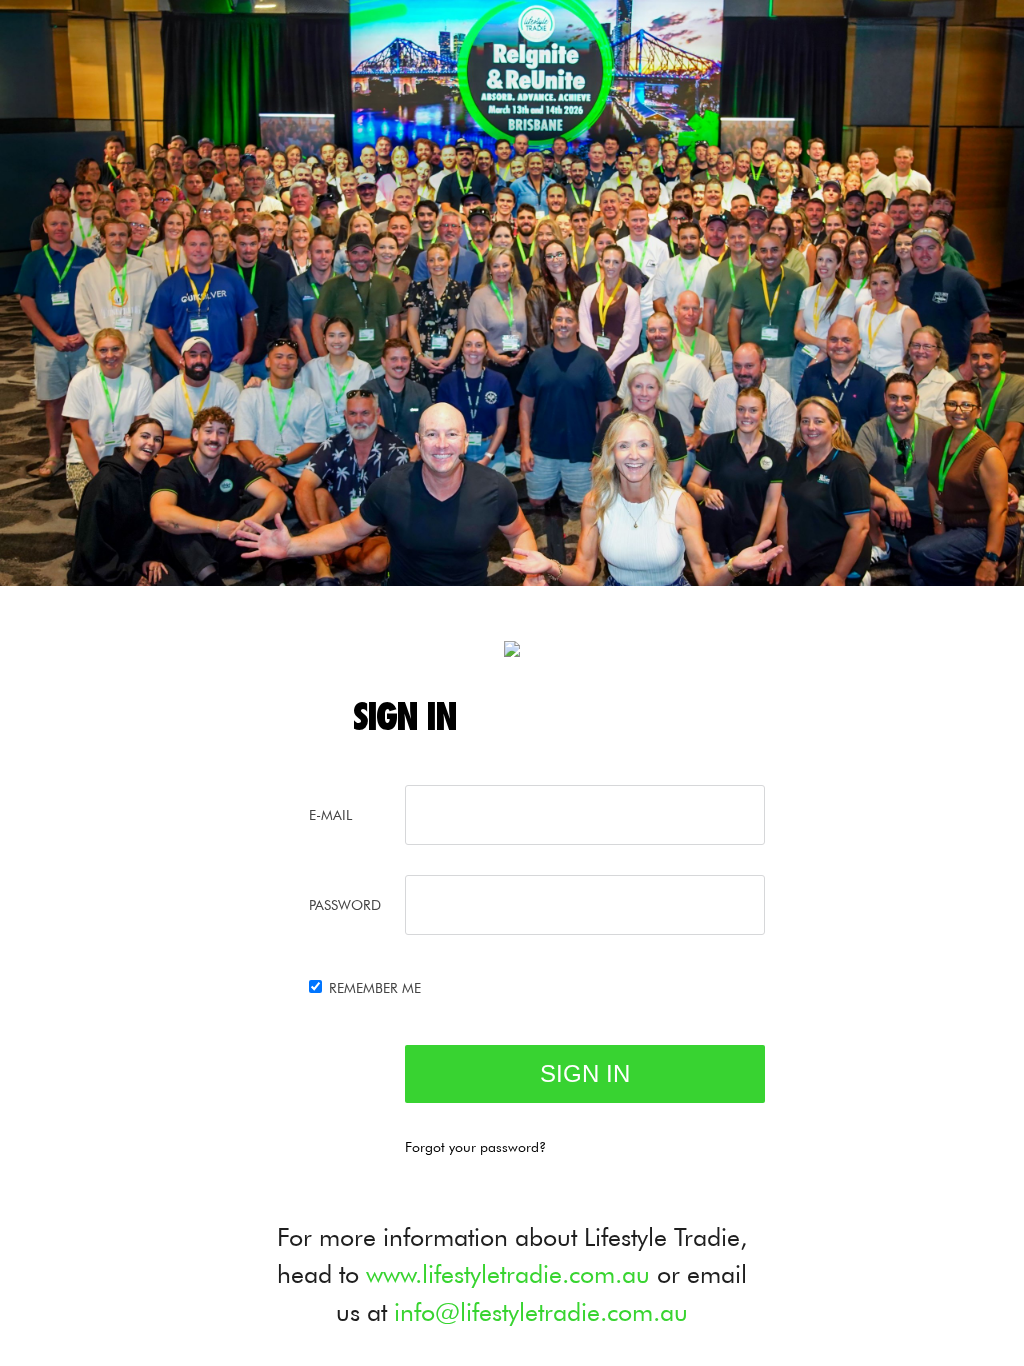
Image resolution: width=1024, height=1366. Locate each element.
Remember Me (375, 988)
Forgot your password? (475, 1147)
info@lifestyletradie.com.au (541, 1312)
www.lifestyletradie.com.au (508, 1274)
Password (345, 905)
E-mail (330, 815)
